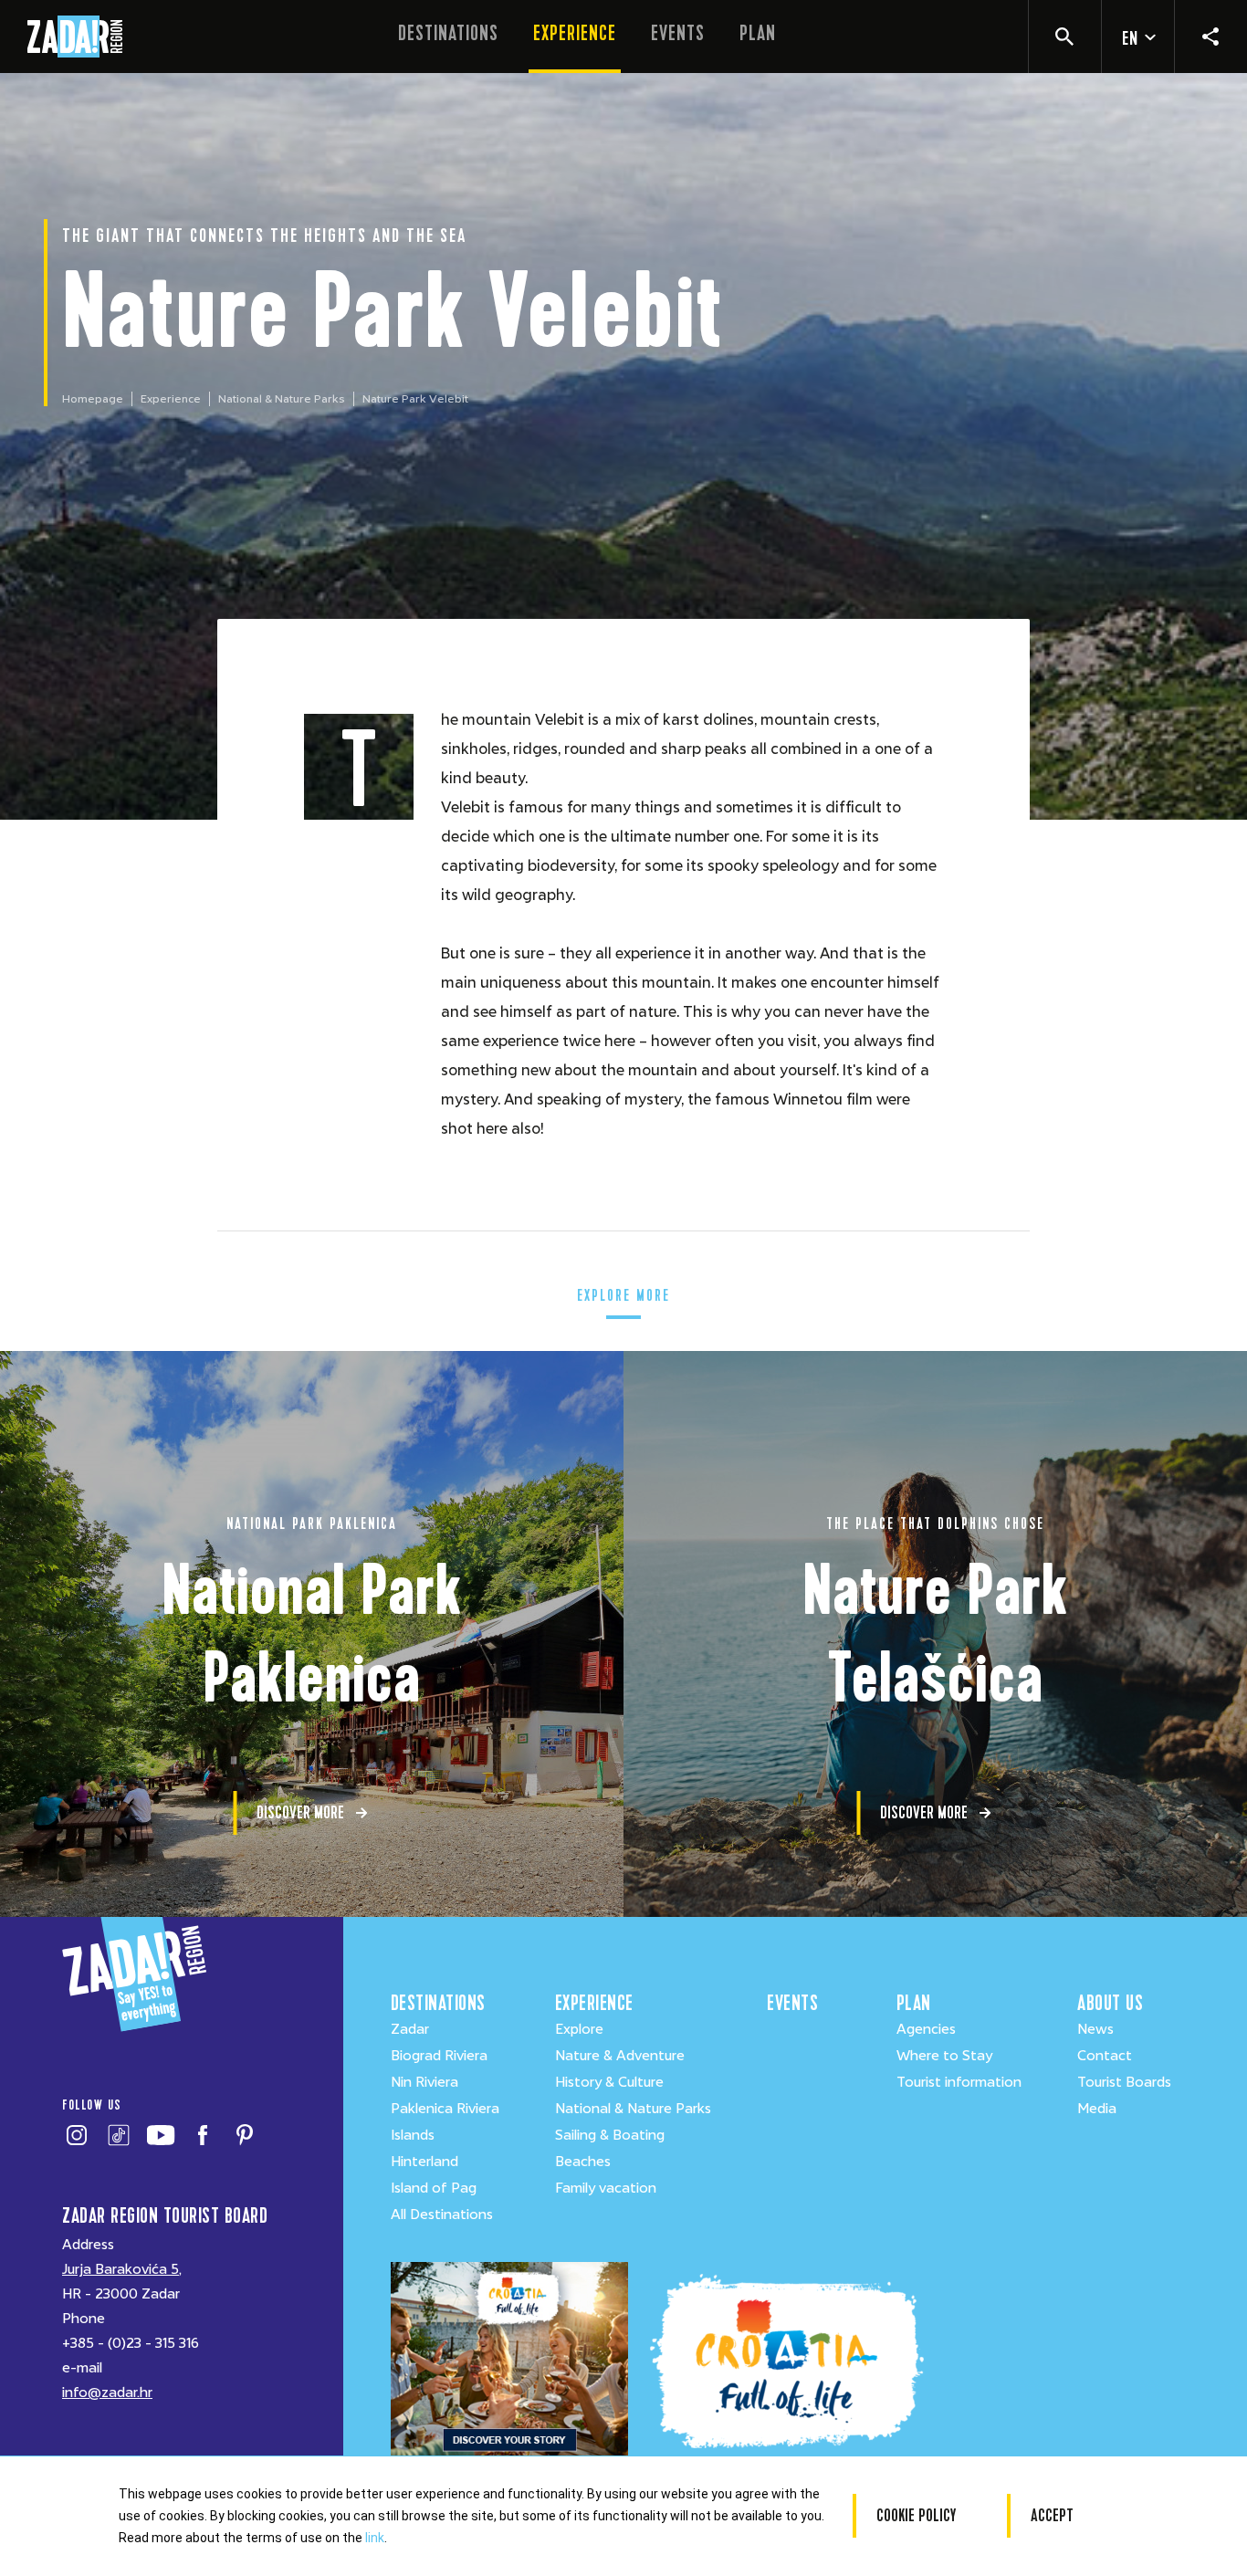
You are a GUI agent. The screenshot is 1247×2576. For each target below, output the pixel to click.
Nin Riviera (424, 2082)
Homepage (93, 399)
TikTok (118, 2135)
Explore (579, 2029)
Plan (758, 33)
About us (1110, 2003)
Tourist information (959, 2082)
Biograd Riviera (439, 2056)
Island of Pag (434, 2188)
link (375, 2538)
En (1130, 39)
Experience (575, 33)
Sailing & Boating (610, 2135)
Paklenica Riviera (445, 2109)
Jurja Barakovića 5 (121, 2269)
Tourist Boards (1124, 2082)
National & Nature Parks (282, 399)
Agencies (926, 2029)
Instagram (76, 2135)
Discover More (300, 1812)
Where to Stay (944, 2056)
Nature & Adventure (620, 2056)
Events (678, 33)
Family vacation (606, 2188)
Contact (1105, 2056)
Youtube (160, 2135)
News (1095, 2029)
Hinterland (424, 2162)
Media (1097, 2109)
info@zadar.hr (107, 2393)
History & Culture (609, 2082)
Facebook (202, 2135)
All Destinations (442, 2215)
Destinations (448, 33)
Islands (413, 2135)
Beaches (583, 2162)
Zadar (410, 2029)
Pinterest (244, 2135)
